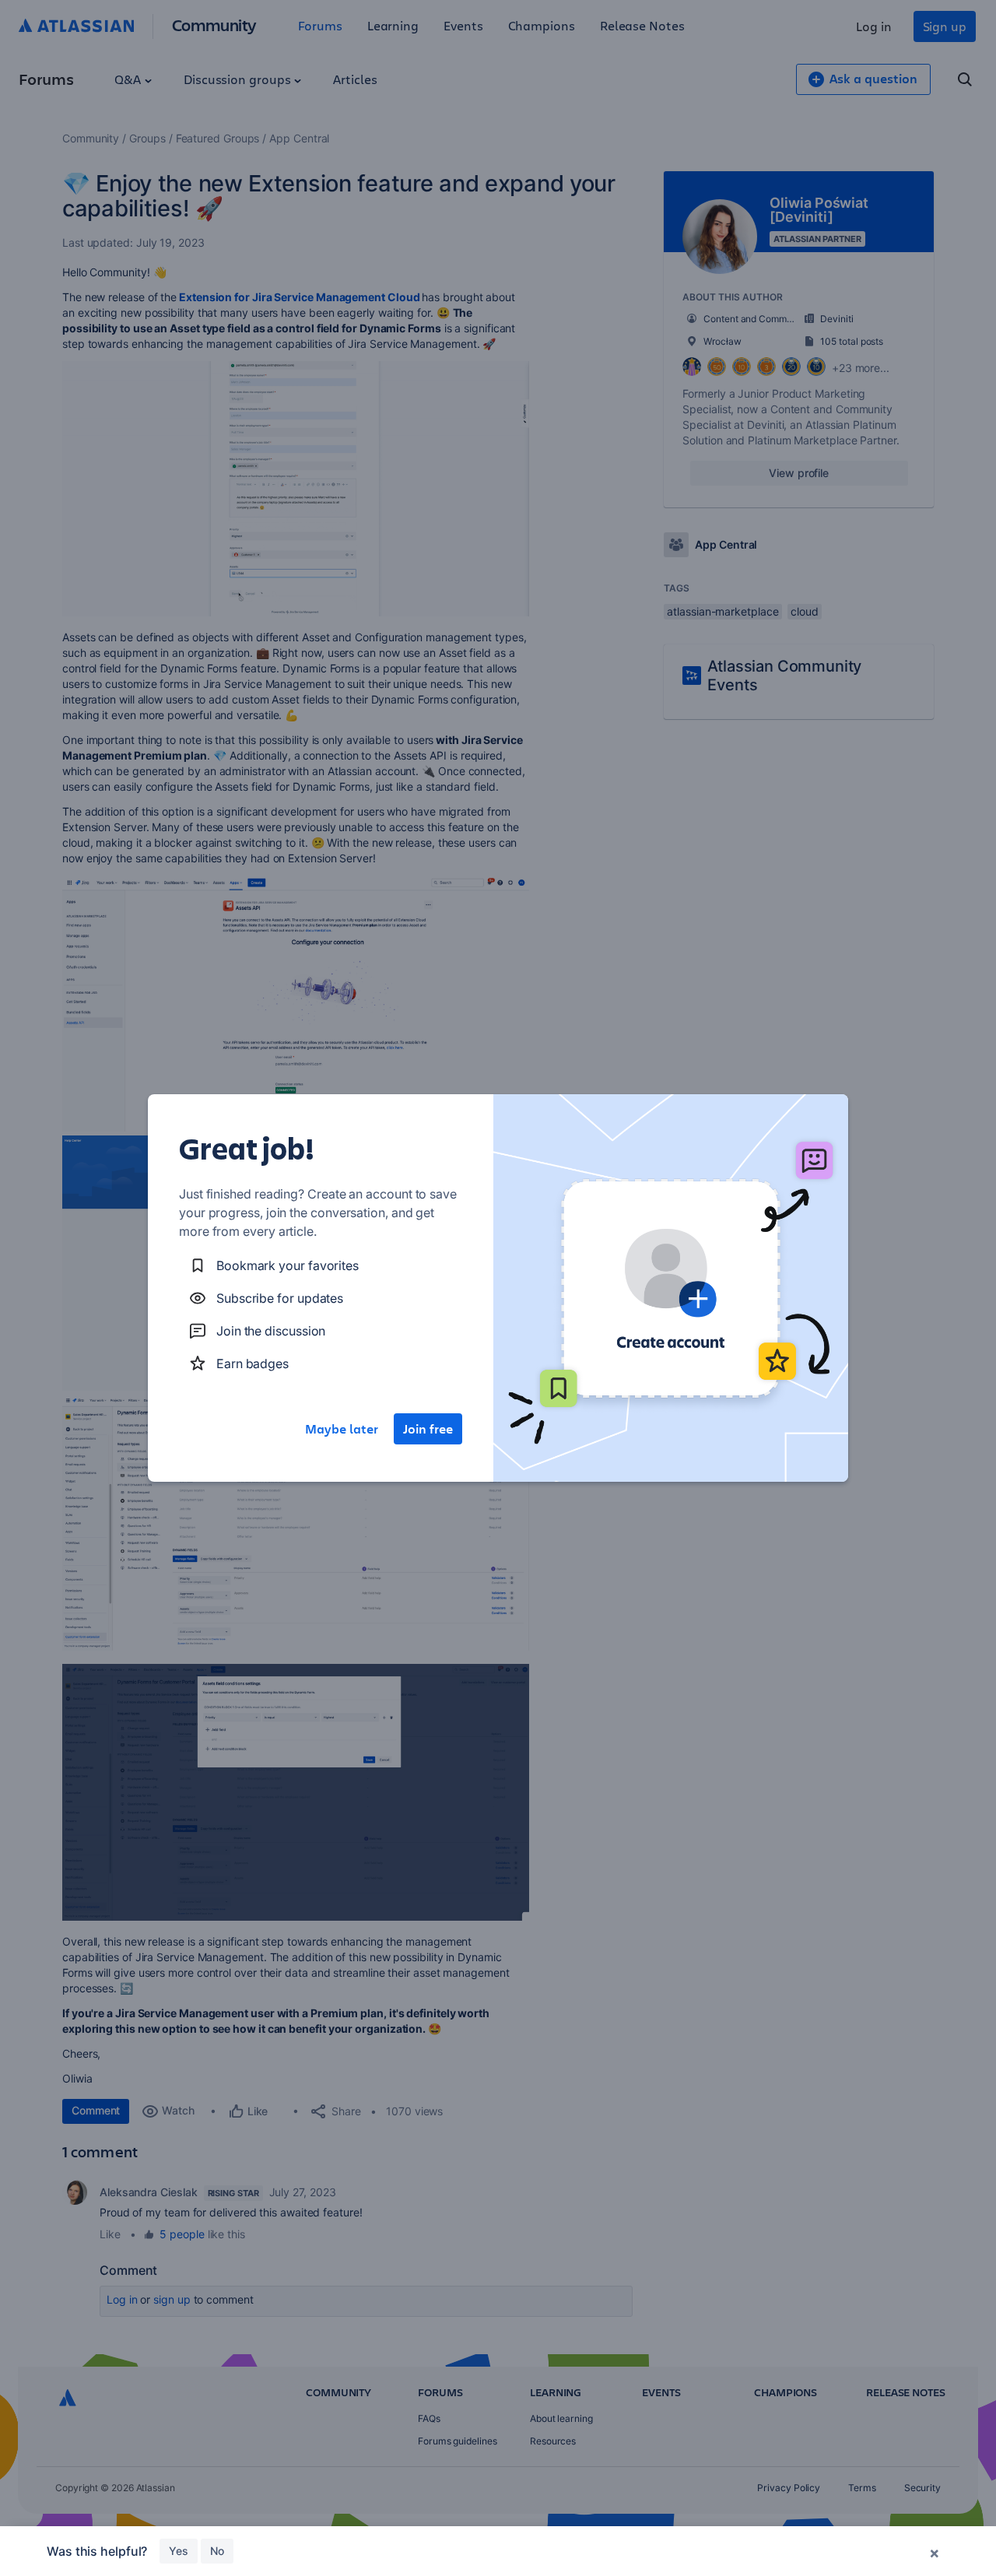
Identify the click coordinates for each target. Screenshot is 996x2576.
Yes (179, 2551)
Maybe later (342, 1429)
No (217, 2551)
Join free (428, 1429)
